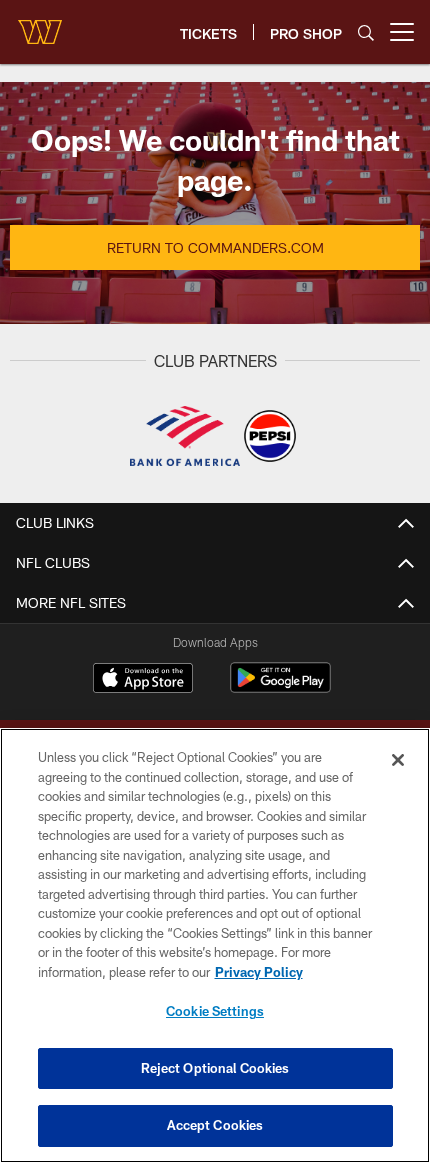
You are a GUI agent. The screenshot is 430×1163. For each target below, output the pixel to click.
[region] (215, 945)
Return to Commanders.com (215, 247)
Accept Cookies (215, 1125)
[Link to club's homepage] (40, 24)
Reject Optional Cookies (215, 1068)
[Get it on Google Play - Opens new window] (280, 687)
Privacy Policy (259, 972)
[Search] (366, 32)
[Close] (398, 760)
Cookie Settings (215, 1011)
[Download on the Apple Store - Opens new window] (143, 680)
